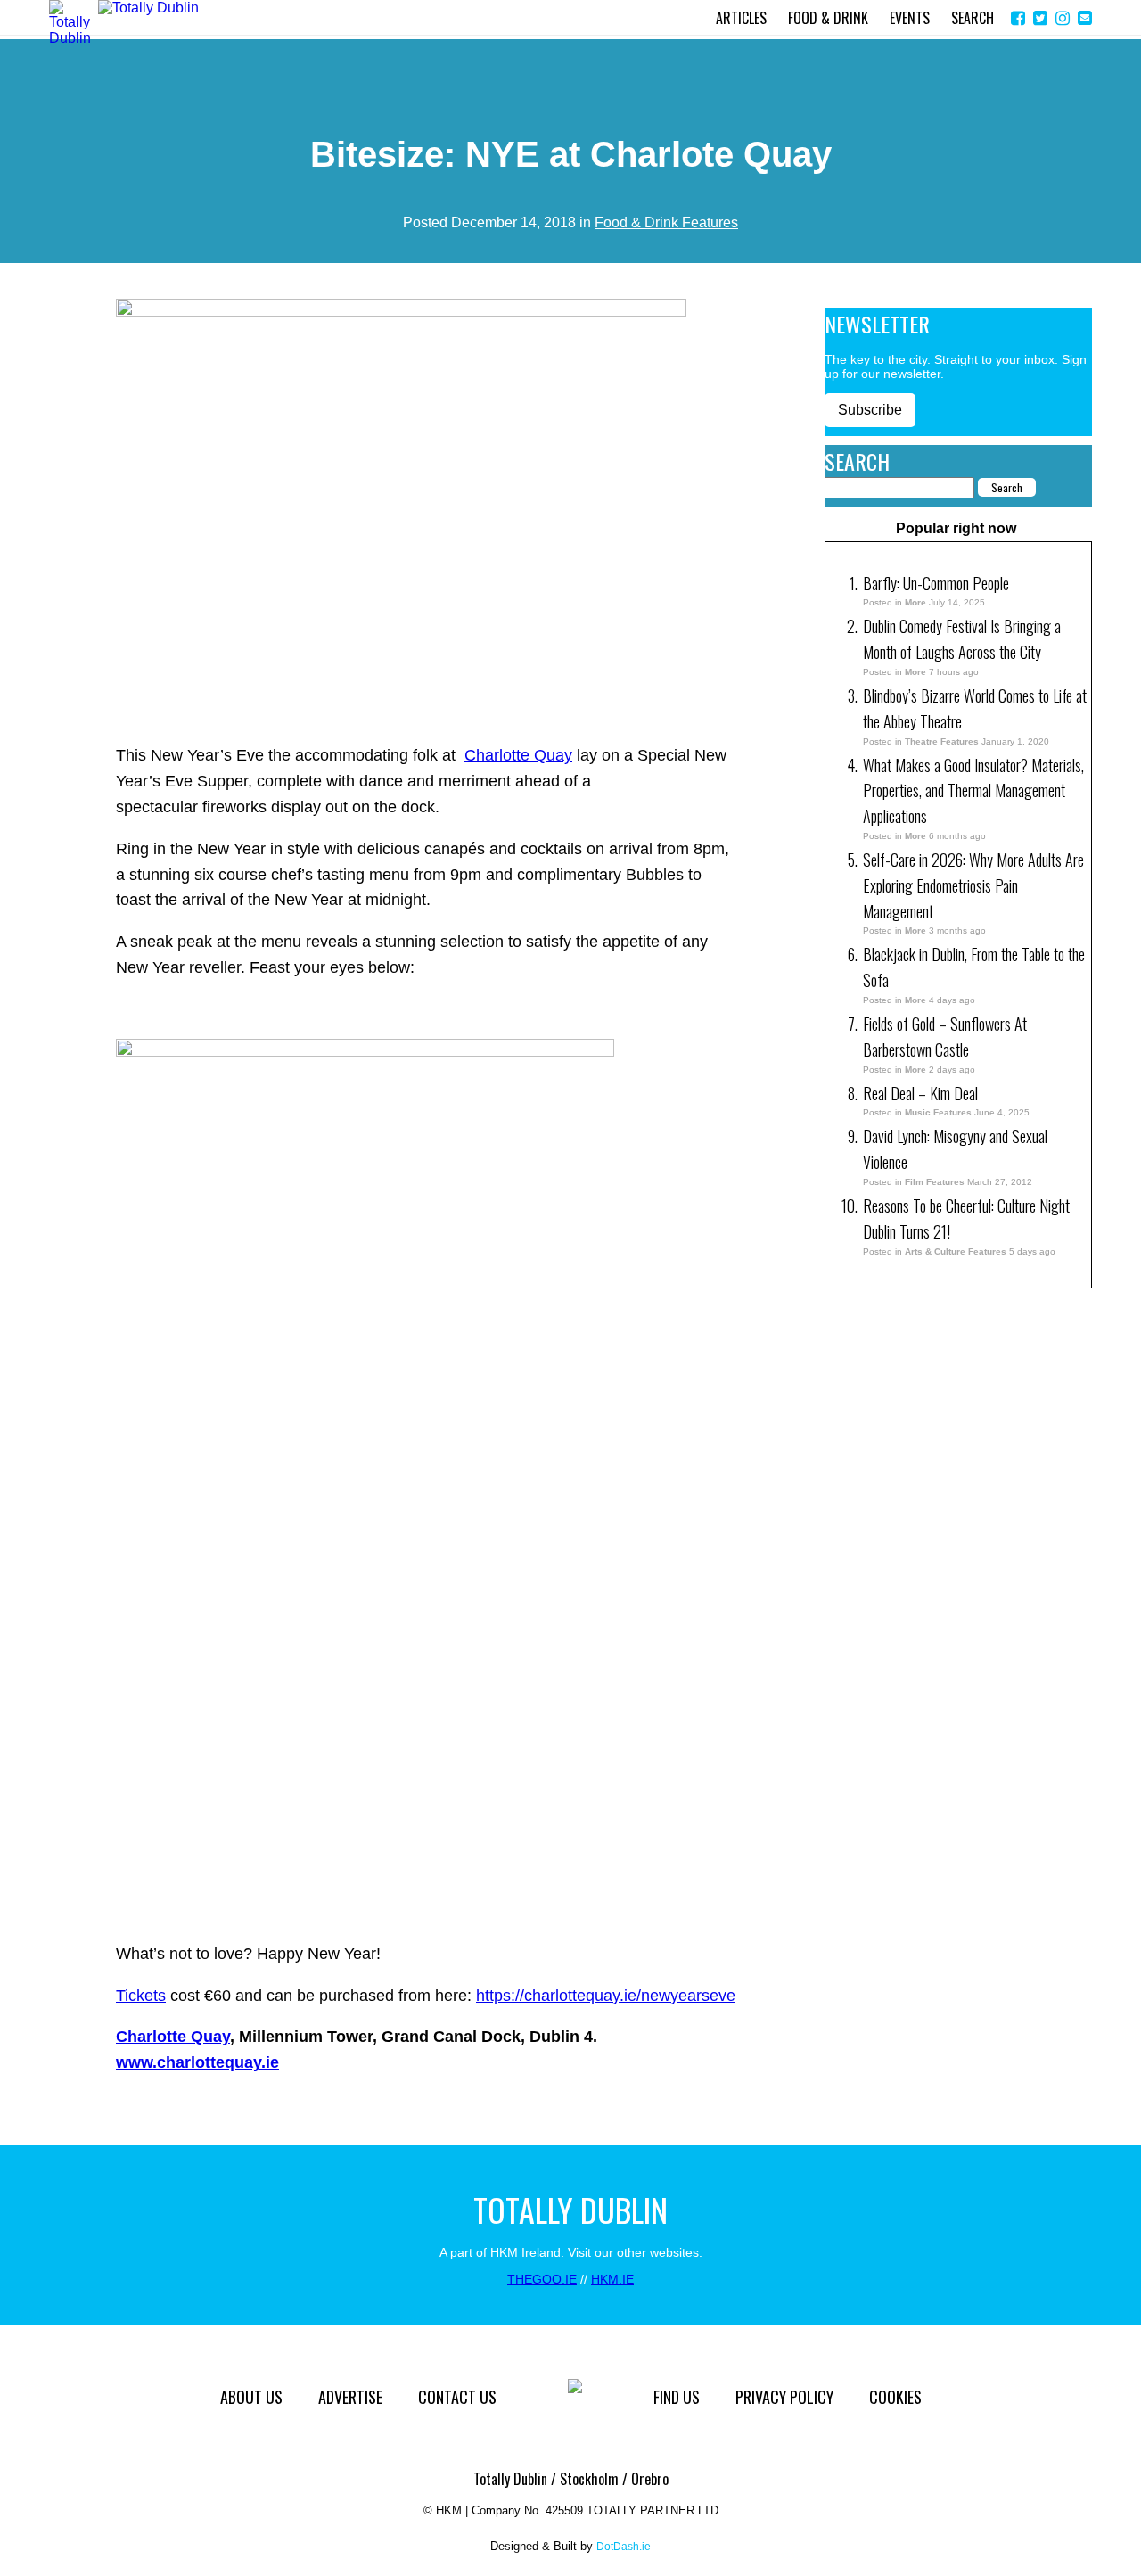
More (915, 602)
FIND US (677, 2397)
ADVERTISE (350, 2397)
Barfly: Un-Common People (938, 583)
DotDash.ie (624, 2547)
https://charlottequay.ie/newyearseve (606, 1996)
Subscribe (870, 410)
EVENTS (910, 18)
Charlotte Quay (518, 755)
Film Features (935, 1182)
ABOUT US (251, 2397)
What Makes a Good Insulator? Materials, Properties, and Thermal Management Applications (973, 791)
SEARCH (973, 18)
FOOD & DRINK (828, 18)
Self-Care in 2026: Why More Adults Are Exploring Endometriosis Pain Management (973, 885)
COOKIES (895, 2397)
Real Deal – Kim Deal (920, 1093)
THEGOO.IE (542, 2279)
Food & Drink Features (666, 222)
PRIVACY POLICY (784, 2397)
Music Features (938, 1112)
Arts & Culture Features (956, 1251)
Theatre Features (942, 741)
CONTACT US (457, 2397)
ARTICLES (741, 18)
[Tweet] (1040, 18)
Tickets (141, 1996)
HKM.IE (612, 2279)
